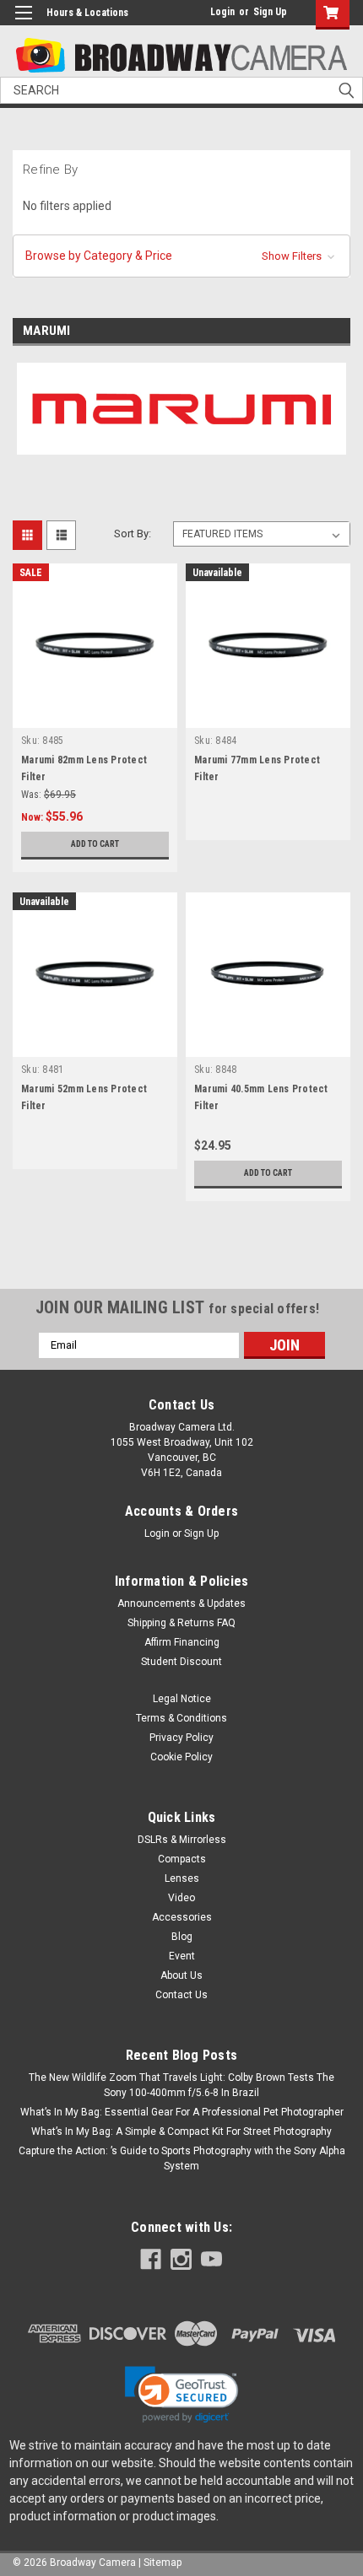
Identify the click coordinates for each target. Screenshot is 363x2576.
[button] (181, 256)
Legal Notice (182, 1699)
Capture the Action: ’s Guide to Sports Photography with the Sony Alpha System (182, 2158)
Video (181, 1898)
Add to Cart (95, 844)
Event (182, 1956)
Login (222, 12)
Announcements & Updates (181, 1603)
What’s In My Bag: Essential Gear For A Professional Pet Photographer (182, 2112)
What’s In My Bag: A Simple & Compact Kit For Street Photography (181, 2131)
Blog (182, 1937)
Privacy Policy (181, 1738)
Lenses (182, 1878)
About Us (181, 1975)
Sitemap (163, 2563)
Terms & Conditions (181, 1718)
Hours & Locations (87, 13)
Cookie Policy (181, 1757)
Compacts (182, 1859)
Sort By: (133, 534)
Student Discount (181, 1662)
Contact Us (181, 1995)
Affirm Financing (182, 1642)
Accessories (182, 1917)
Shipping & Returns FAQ (181, 1623)
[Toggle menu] (23, 23)
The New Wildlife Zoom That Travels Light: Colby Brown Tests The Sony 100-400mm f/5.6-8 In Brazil (181, 2085)
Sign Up (270, 12)
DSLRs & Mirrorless (182, 1840)
